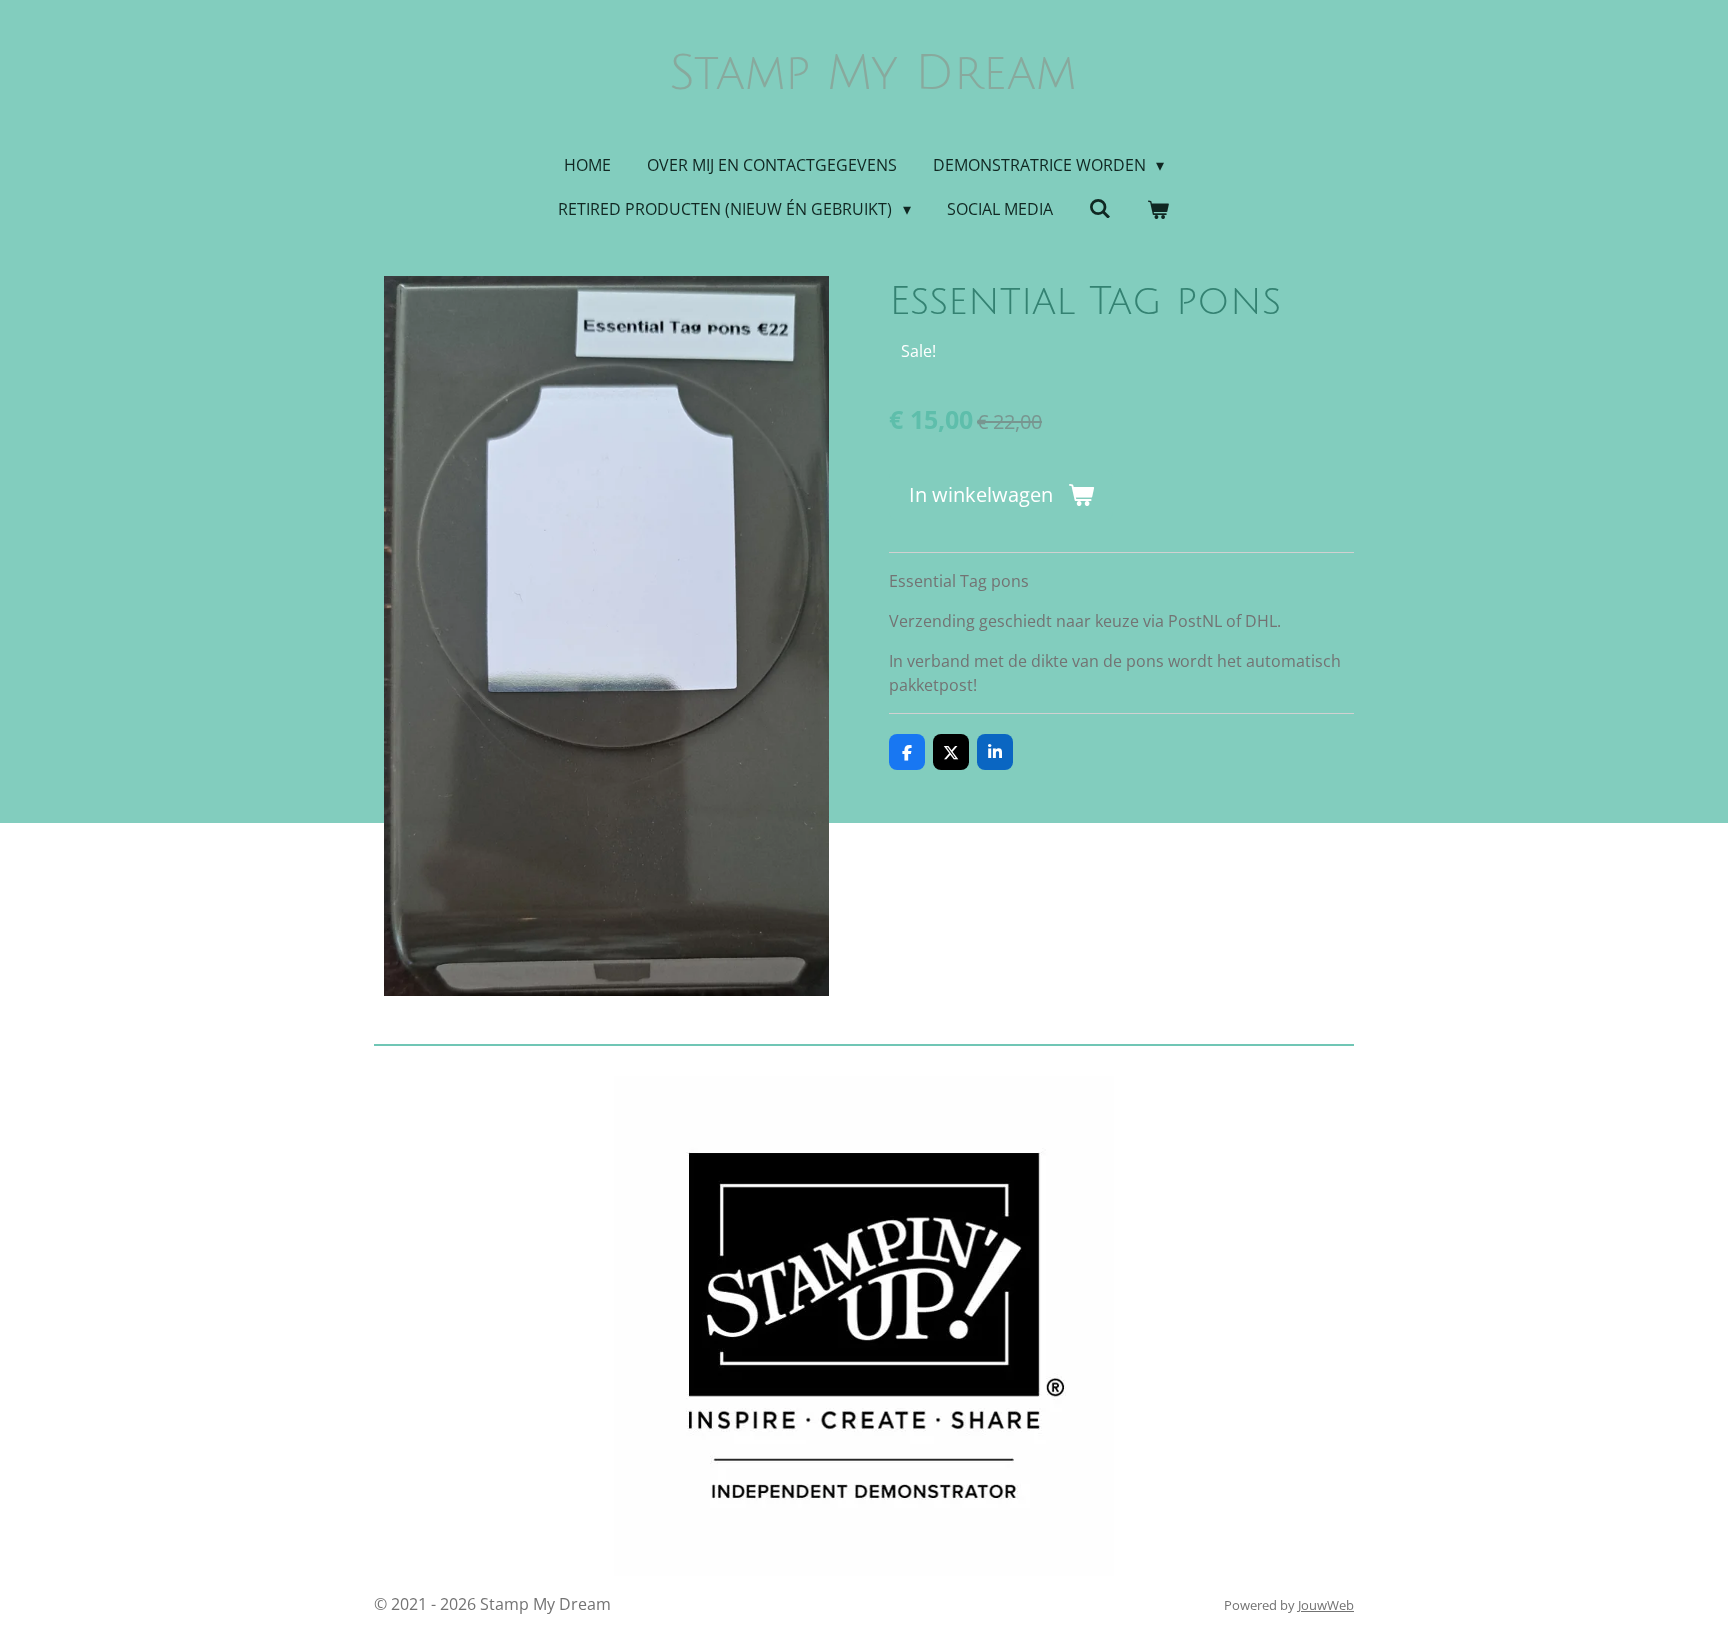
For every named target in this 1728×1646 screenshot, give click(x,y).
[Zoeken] (1100, 208)
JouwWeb (1326, 1605)
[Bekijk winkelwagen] (1158, 209)
